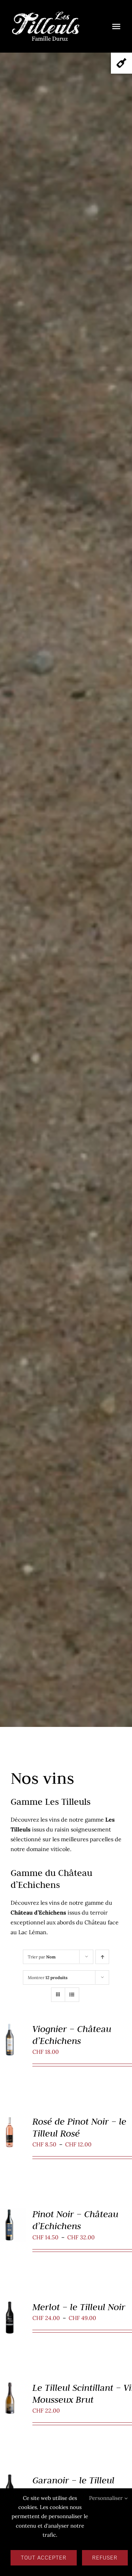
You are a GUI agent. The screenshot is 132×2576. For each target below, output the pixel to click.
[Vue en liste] (72, 1995)
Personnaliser (107, 2498)
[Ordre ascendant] (102, 1957)
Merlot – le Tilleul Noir (79, 2307)
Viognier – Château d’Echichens (72, 2035)
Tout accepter (44, 2558)
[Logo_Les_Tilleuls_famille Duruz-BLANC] (46, 13)
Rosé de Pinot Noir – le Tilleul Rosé (79, 2127)
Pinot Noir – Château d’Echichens (75, 2220)
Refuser (105, 2558)
